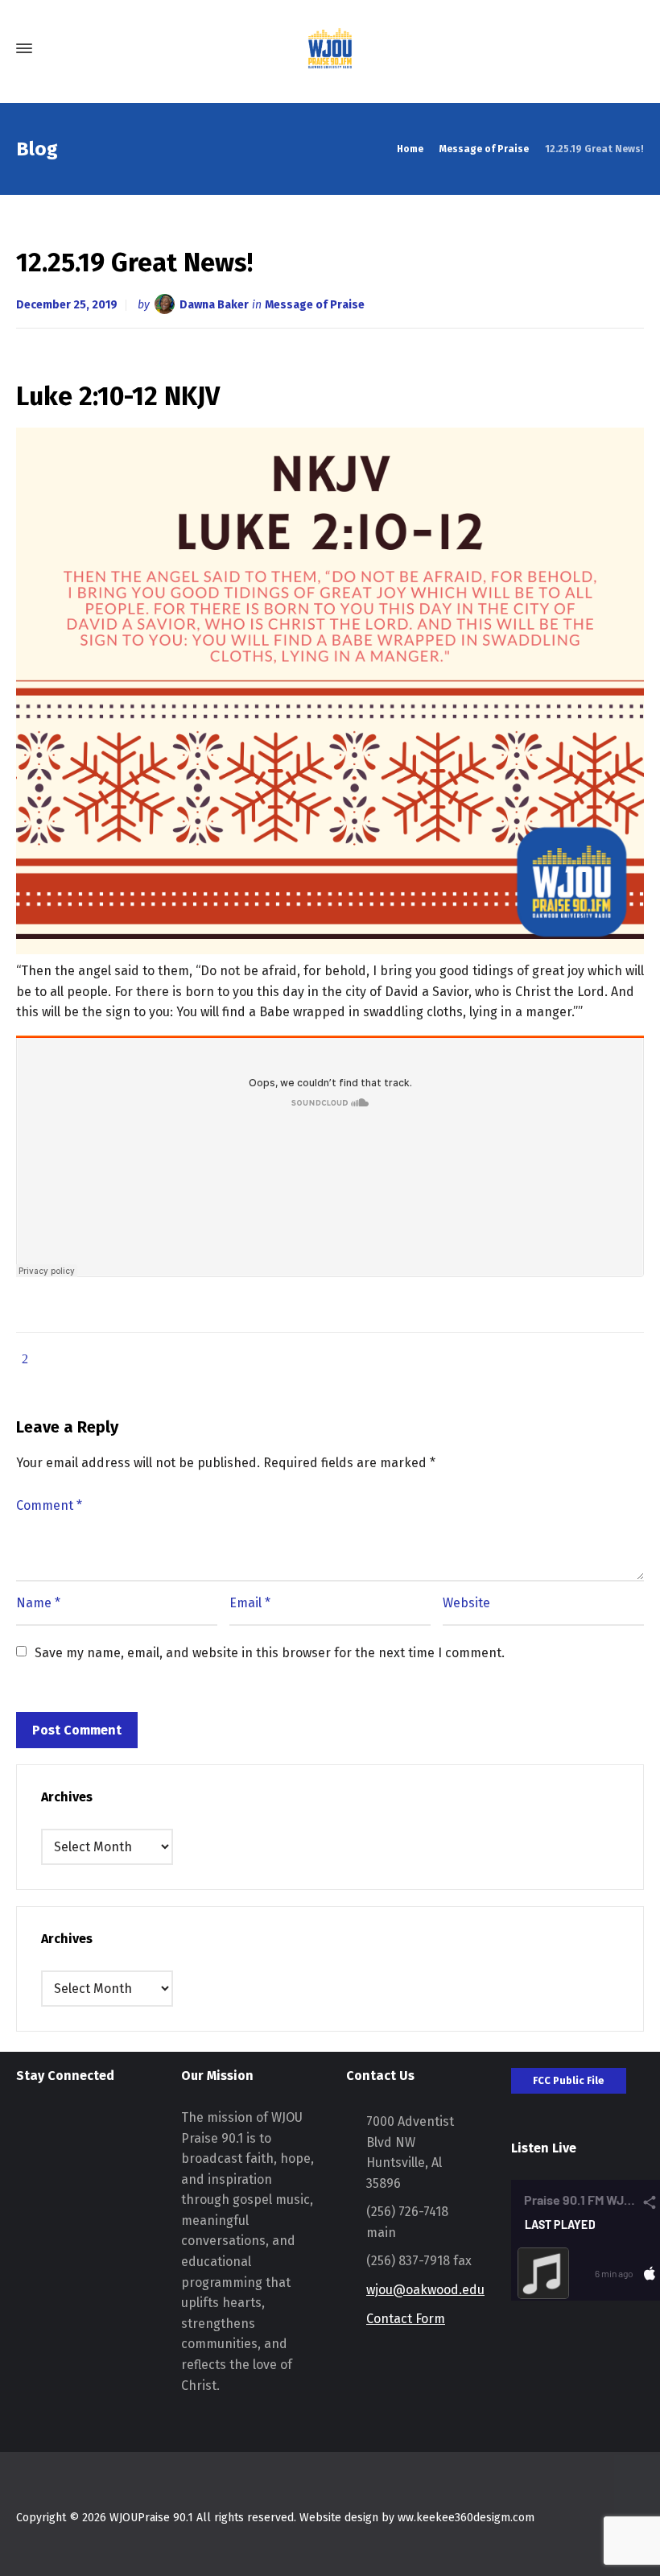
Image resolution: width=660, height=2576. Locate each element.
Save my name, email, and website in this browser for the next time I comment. (270, 1653)
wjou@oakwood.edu (425, 2290)
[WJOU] (330, 48)
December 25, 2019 (67, 305)
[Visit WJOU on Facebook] (56, 2129)
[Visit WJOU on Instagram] (26, 2129)
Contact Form (406, 2319)
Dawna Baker (214, 305)
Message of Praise (315, 305)
